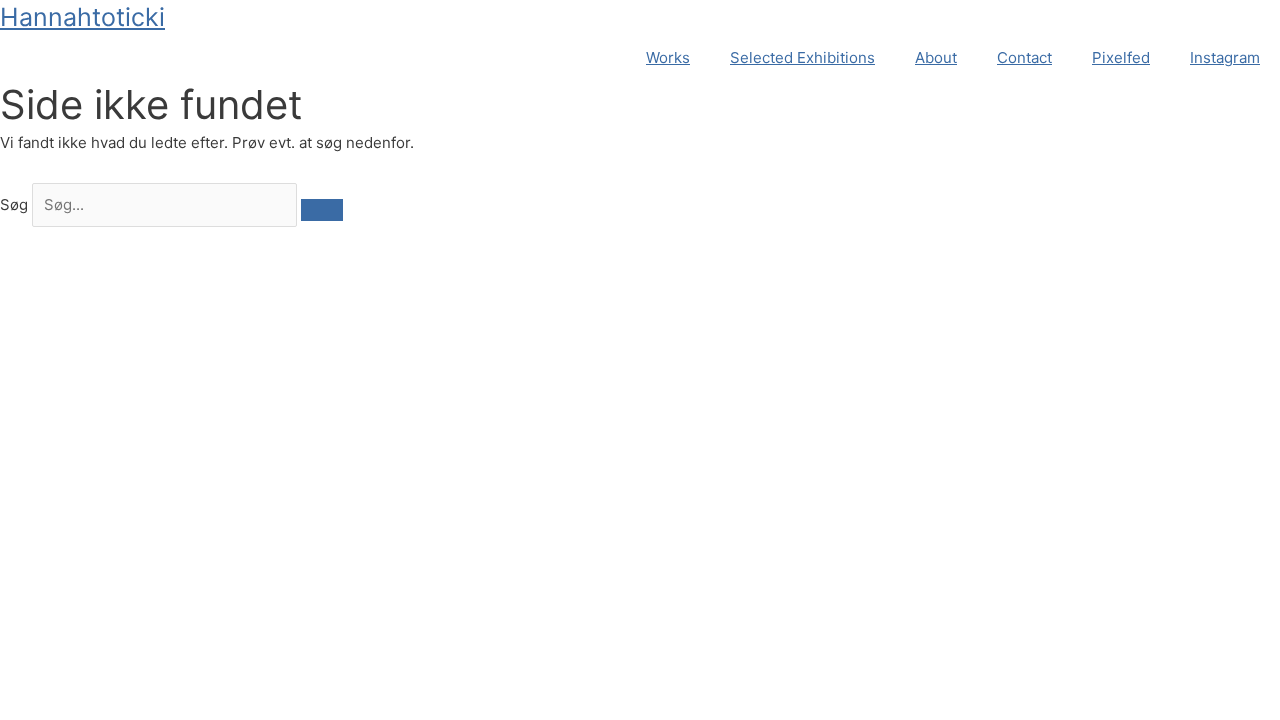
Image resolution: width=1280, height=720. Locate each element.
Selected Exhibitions (802, 57)
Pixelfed (1121, 57)
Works (668, 57)
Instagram (1225, 57)
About (936, 57)
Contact (1024, 57)
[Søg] (322, 210)
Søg (14, 204)
